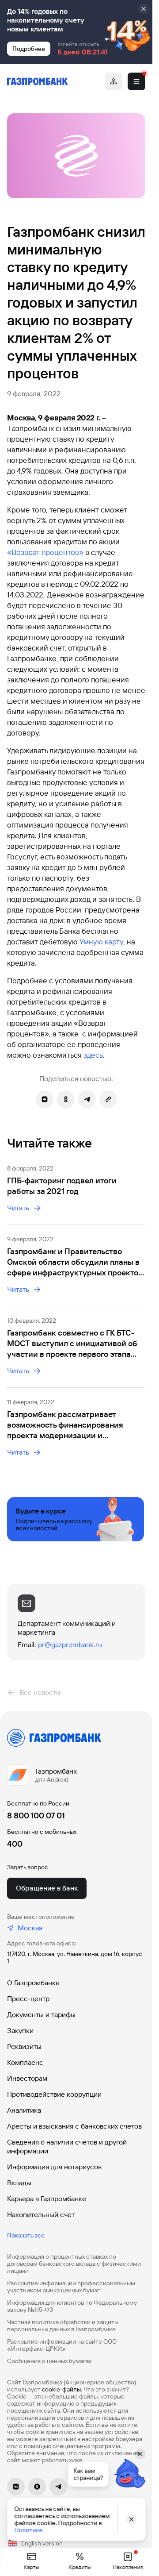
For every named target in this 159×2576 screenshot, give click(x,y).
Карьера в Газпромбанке (47, 2199)
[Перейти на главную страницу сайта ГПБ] (38, 81)
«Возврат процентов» (45, 552)
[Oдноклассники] (37, 2487)
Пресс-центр (28, 1999)
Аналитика (24, 2110)
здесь (93, 1055)
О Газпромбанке (33, 1983)
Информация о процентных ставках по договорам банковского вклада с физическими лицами (74, 2264)
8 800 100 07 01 (36, 1816)
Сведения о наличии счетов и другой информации (67, 2147)
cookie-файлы (61, 2389)
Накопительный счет (41, 2215)
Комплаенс (25, 2062)
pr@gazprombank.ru (70, 1645)
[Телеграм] (58, 2487)
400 (15, 1844)
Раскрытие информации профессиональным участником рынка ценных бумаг (71, 2287)
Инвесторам (27, 2078)
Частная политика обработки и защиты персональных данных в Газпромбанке (63, 2326)
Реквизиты (24, 2047)
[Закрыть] (144, 9)
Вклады (19, 2183)
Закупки (20, 2031)
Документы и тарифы (41, 2015)
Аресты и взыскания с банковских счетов (74, 2126)
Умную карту (101, 942)
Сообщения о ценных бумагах (49, 2361)
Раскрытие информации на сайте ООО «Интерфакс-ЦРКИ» (62, 2345)
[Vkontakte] (16, 2487)
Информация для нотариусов (54, 2167)
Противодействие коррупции (54, 2094)
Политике (28, 2530)
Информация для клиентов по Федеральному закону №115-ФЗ (72, 2306)
